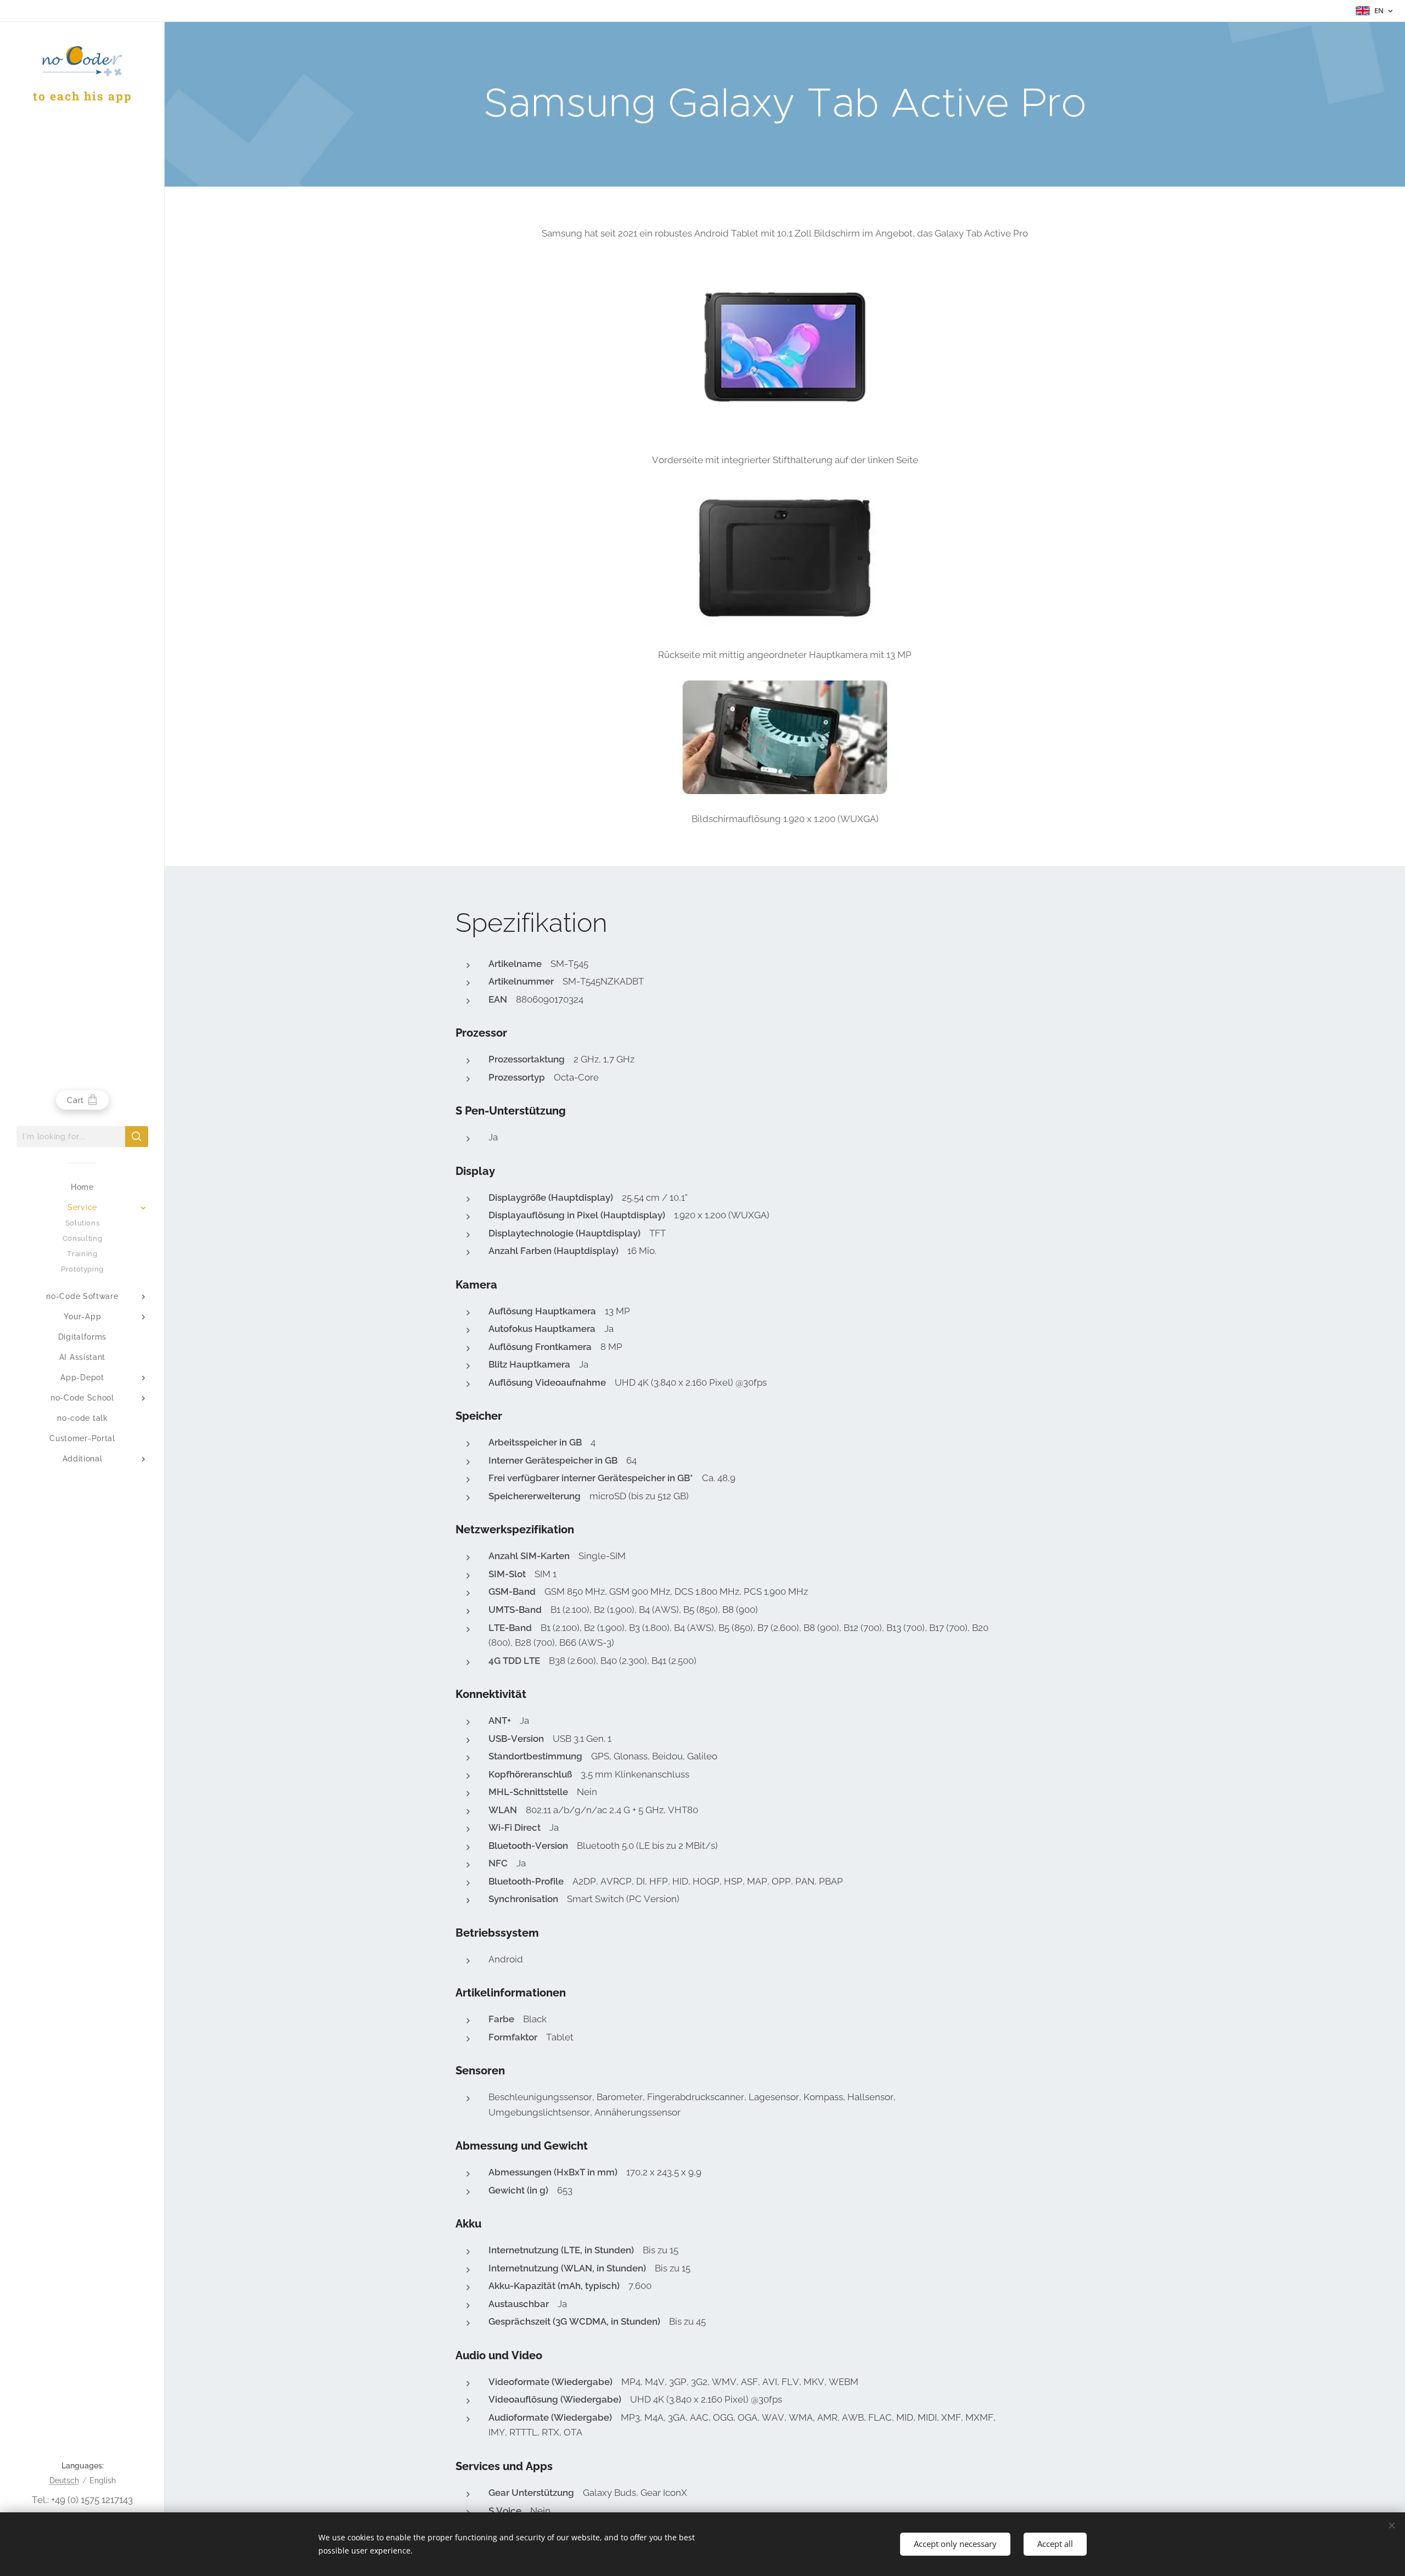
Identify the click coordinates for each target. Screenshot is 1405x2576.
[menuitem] (82, 1187)
